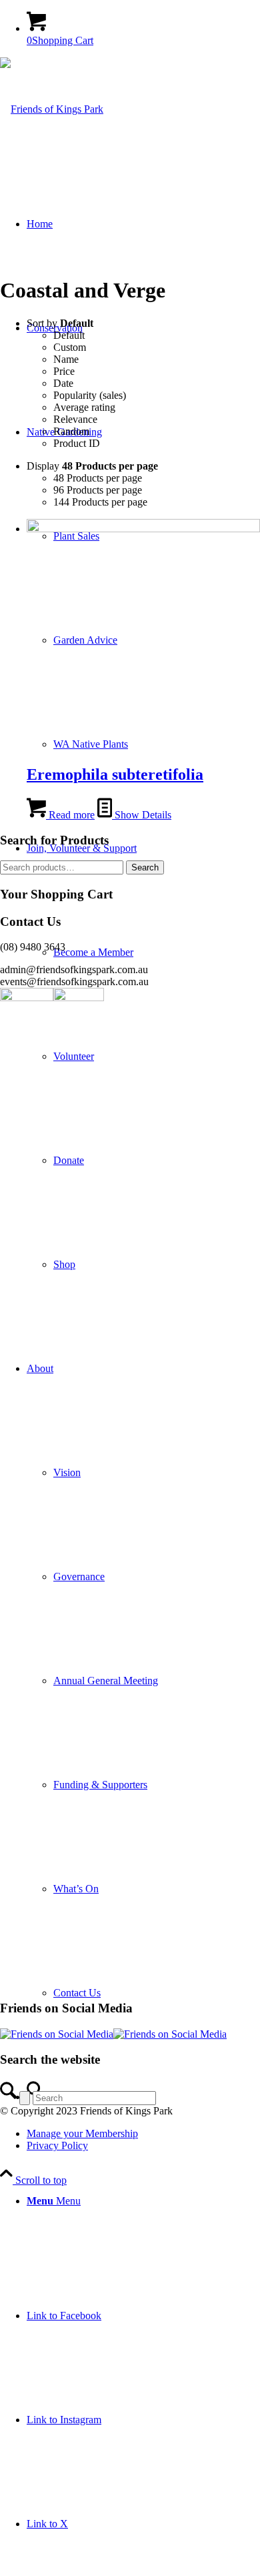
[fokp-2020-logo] (52, 109)
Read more (70, 815)
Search (145, 867)
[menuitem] (143, 1681)
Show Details (142, 815)
